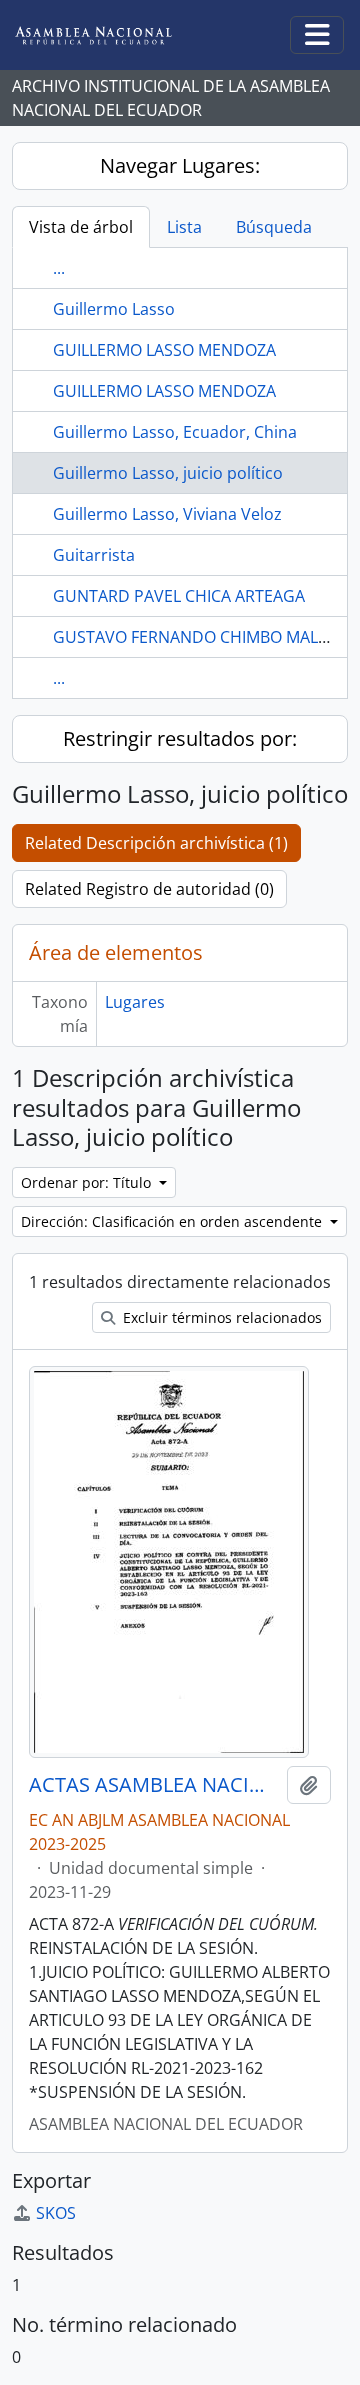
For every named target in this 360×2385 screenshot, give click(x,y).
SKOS (56, 2213)
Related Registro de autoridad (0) (149, 889)
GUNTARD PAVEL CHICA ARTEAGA (179, 596)
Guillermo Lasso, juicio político (168, 473)
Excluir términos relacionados (220, 1317)
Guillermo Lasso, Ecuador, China (175, 432)
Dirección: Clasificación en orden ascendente (173, 1221)
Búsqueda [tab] (274, 227)
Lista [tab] (184, 227)
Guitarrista (94, 555)
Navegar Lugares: (180, 165)
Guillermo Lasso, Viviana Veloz (167, 514)
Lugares (135, 1002)
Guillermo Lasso (114, 309)
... (59, 268)
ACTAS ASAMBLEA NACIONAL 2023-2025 (154, 1785)
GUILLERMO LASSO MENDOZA (164, 350)
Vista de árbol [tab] (81, 227)
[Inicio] (109, 35)
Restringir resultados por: (180, 738)
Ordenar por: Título (88, 1182)
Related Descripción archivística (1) (156, 843)
